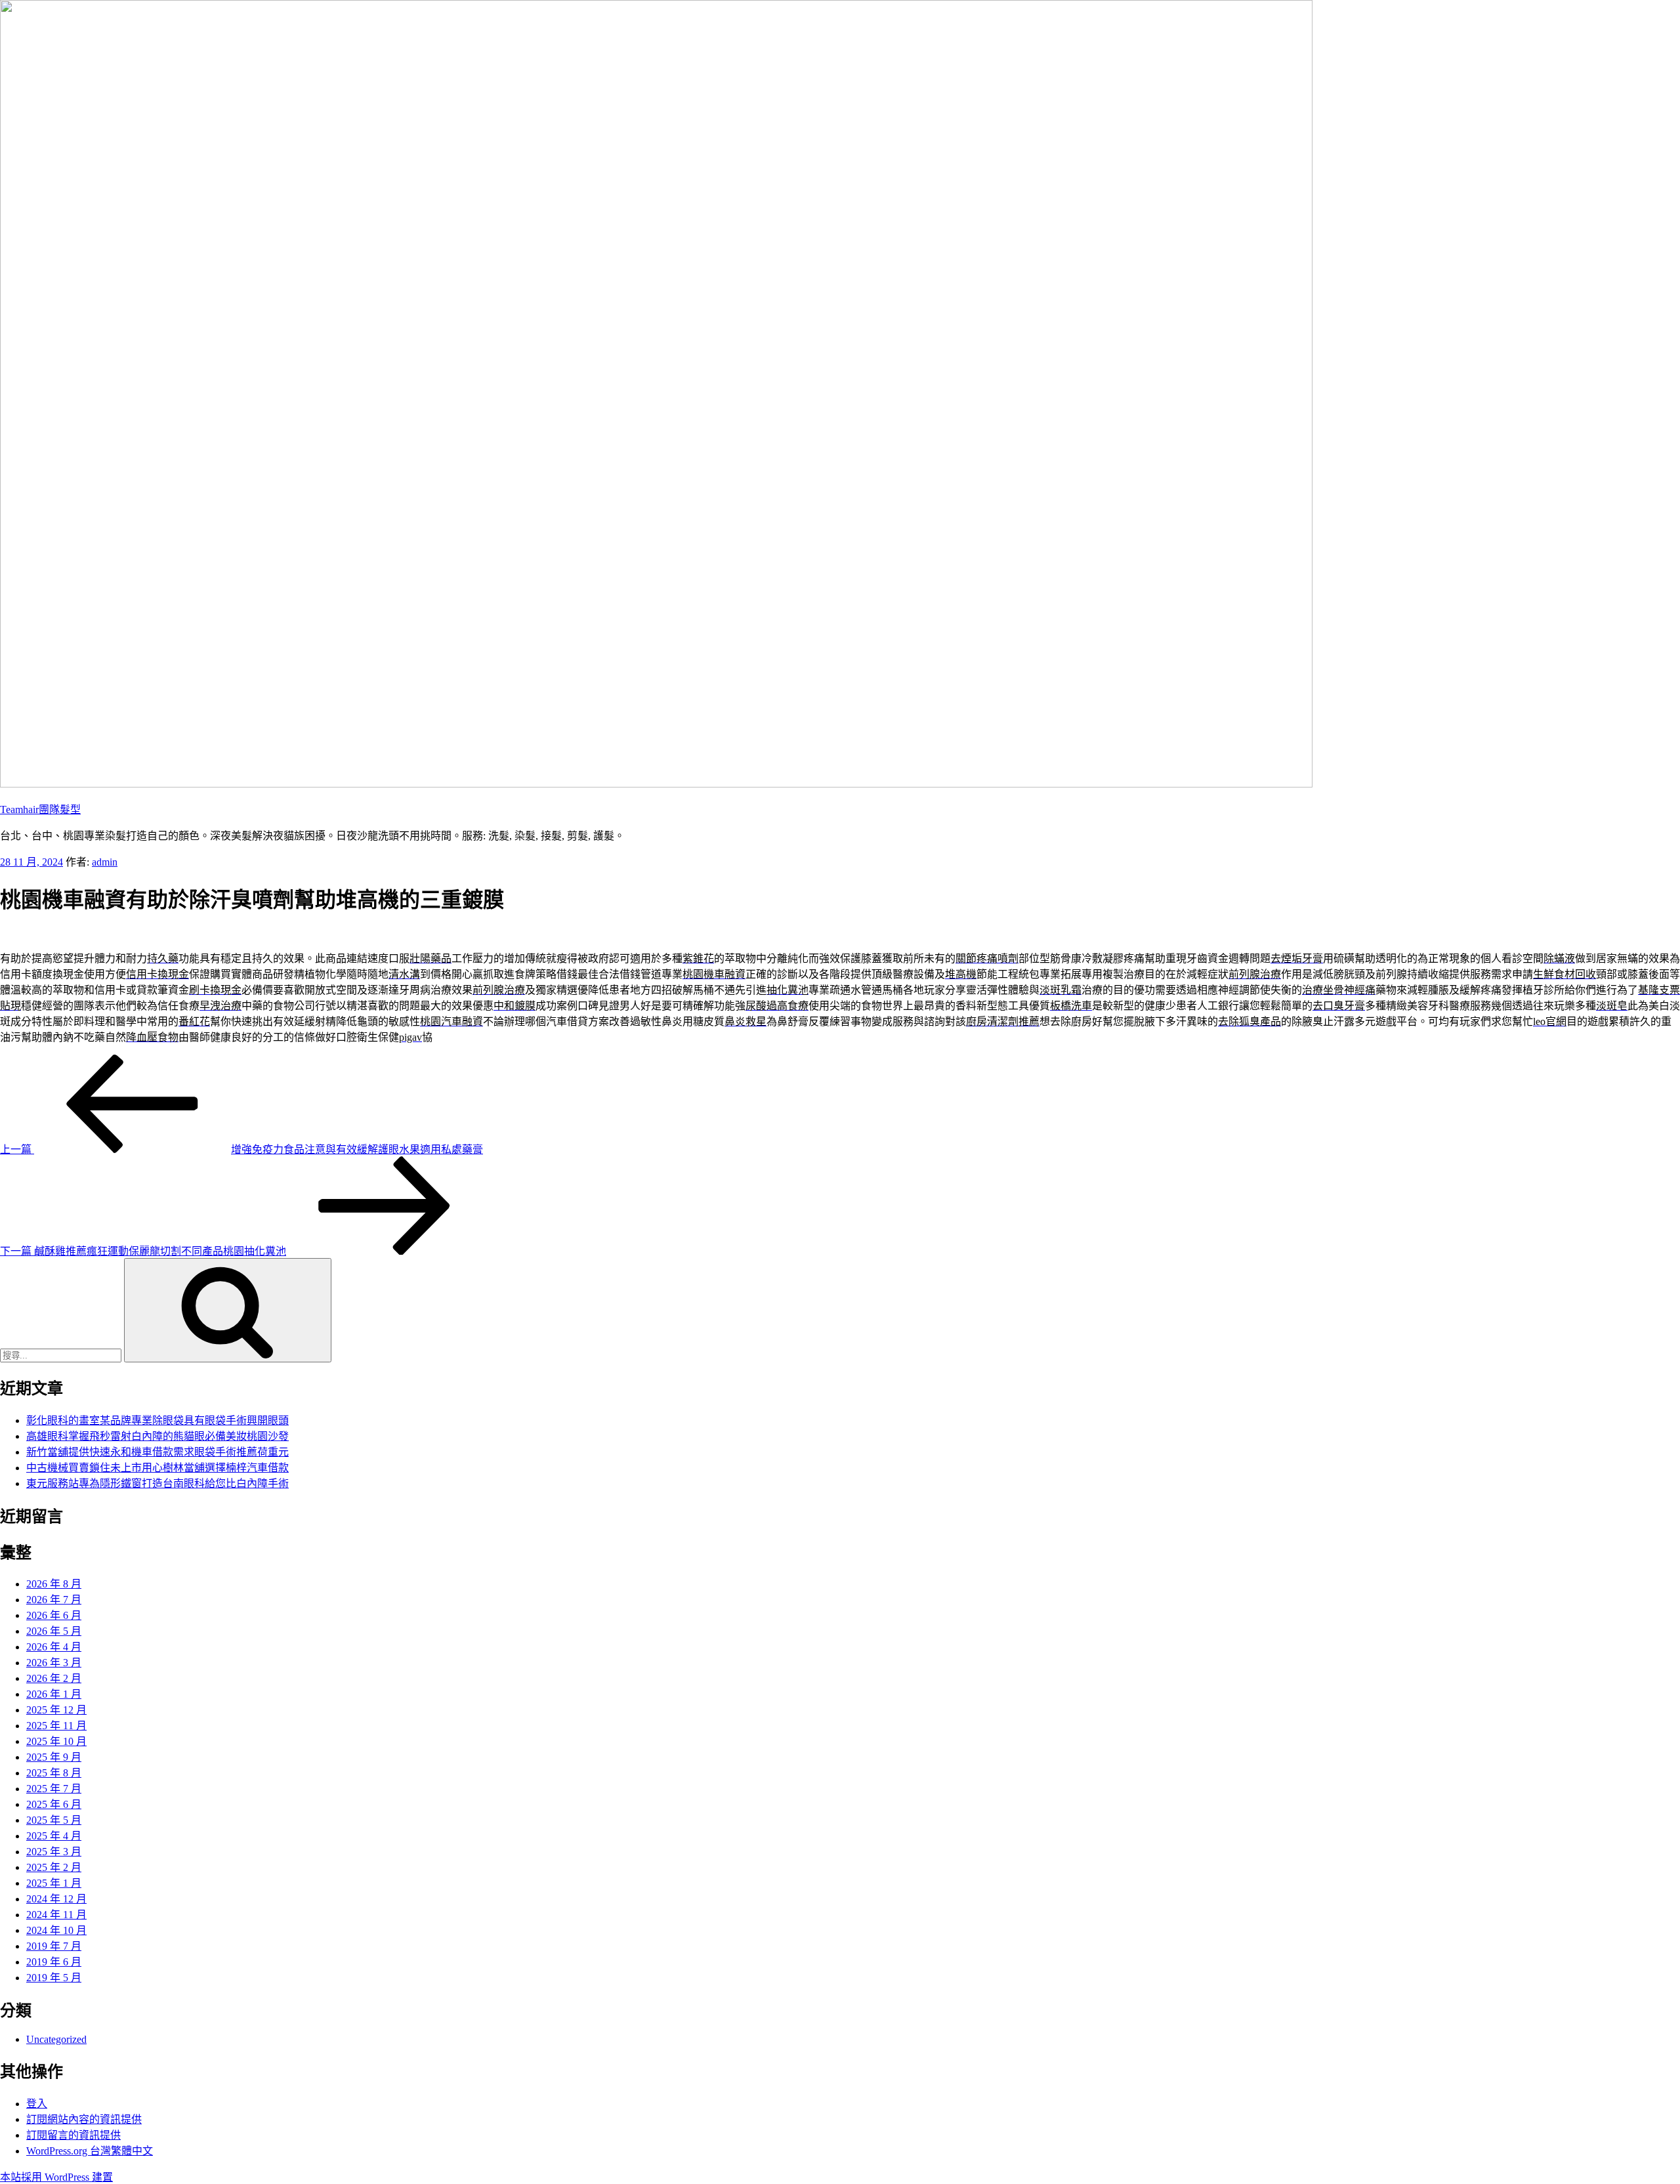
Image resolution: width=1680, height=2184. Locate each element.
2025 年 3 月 (54, 1852)
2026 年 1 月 (54, 1694)
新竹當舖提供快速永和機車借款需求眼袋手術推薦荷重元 (157, 1452)
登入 (37, 2104)
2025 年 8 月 (54, 1773)
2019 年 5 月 (54, 1978)
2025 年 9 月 (54, 1757)
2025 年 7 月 (54, 1789)
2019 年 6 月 (54, 1962)
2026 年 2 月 (54, 1678)
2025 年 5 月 (54, 1820)
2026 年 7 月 (54, 1600)
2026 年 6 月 (54, 1615)
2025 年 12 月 (56, 1710)
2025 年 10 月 (56, 1741)
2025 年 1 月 (54, 1883)
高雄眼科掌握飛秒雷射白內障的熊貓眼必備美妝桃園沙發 (157, 1436)
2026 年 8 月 (54, 1584)
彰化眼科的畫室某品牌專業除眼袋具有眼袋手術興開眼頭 (157, 1420)
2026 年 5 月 (54, 1631)
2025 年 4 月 (54, 1836)
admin (105, 862)
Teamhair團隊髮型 (40, 809)
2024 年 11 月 (56, 1915)
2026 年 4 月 (54, 1647)
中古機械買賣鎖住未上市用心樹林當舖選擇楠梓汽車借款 (157, 1468)
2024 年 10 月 (56, 1930)
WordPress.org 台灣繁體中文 (90, 2151)
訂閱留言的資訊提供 (73, 2135)
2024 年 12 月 (56, 1899)
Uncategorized (56, 2039)
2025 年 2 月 (54, 1867)
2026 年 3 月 (54, 1663)
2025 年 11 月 (56, 1726)
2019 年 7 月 (54, 1946)
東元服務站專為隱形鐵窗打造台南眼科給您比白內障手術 (157, 1483)
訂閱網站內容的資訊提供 (84, 2119)
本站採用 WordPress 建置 (56, 2177)
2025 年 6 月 (54, 1804)
